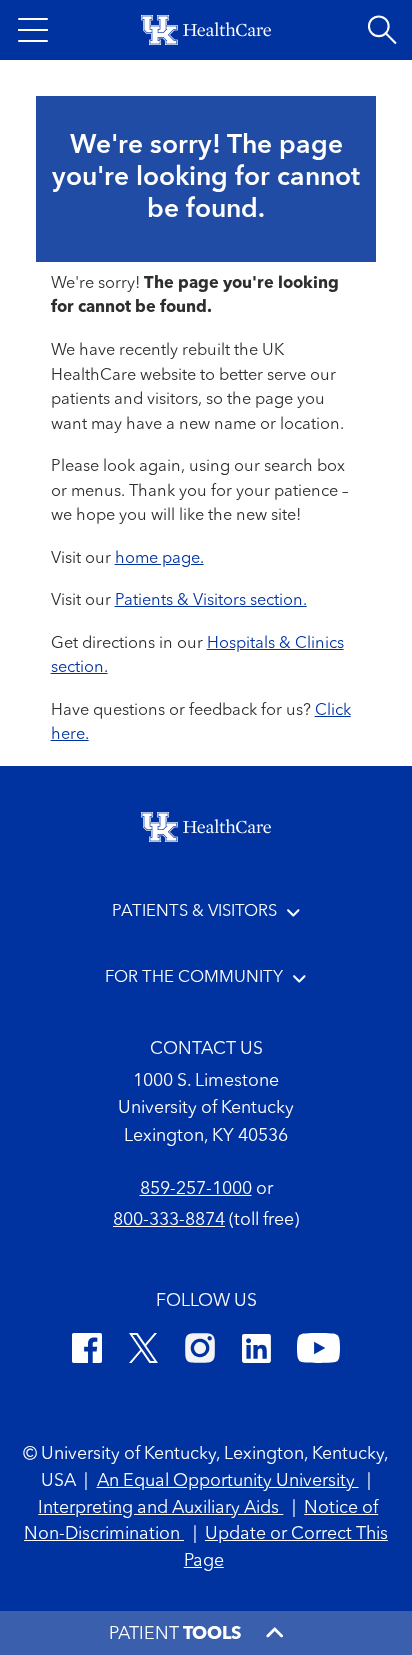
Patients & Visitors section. (211, 601)
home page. (159, 559)
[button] (33, 30)
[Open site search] (382, 30)
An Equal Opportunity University (228, 1481)
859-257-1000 (196, 1189)
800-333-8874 (169, 1220)
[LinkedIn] (256, 1352)
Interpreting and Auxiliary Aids (160, 1508)
